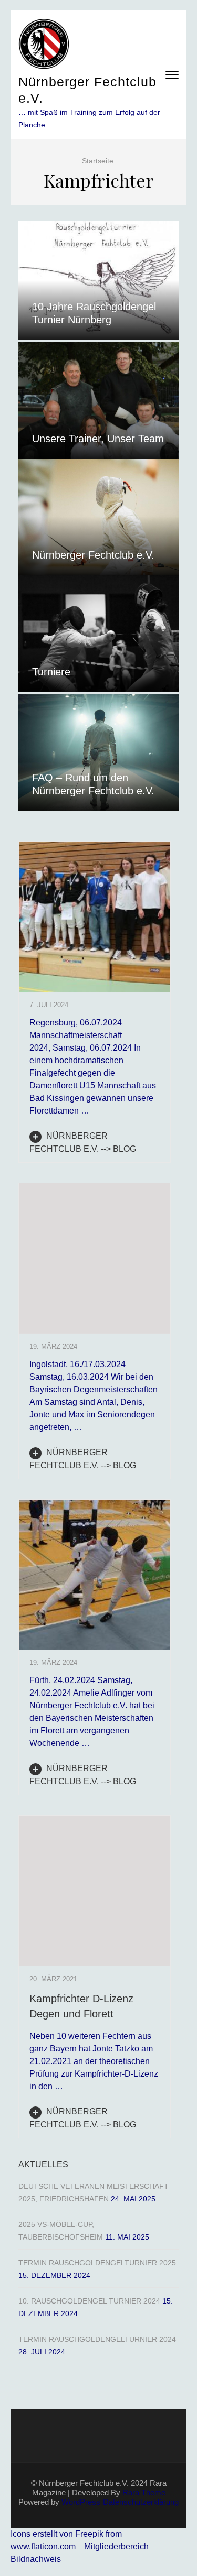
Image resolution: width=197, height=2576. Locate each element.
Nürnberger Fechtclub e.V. (93, 555)
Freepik (89, 2534)
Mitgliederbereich (116, 2546)
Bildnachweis (36, 2559)
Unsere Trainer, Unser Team (98, 439)
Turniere (51, 672)
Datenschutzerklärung (141, 2502)
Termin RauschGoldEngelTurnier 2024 (97, 2339)
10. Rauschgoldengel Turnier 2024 (89, 2301)
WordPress (81, 2502)
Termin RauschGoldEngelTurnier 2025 (97, 2263)
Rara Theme (144, 2492)
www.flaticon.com (43, 2546)
